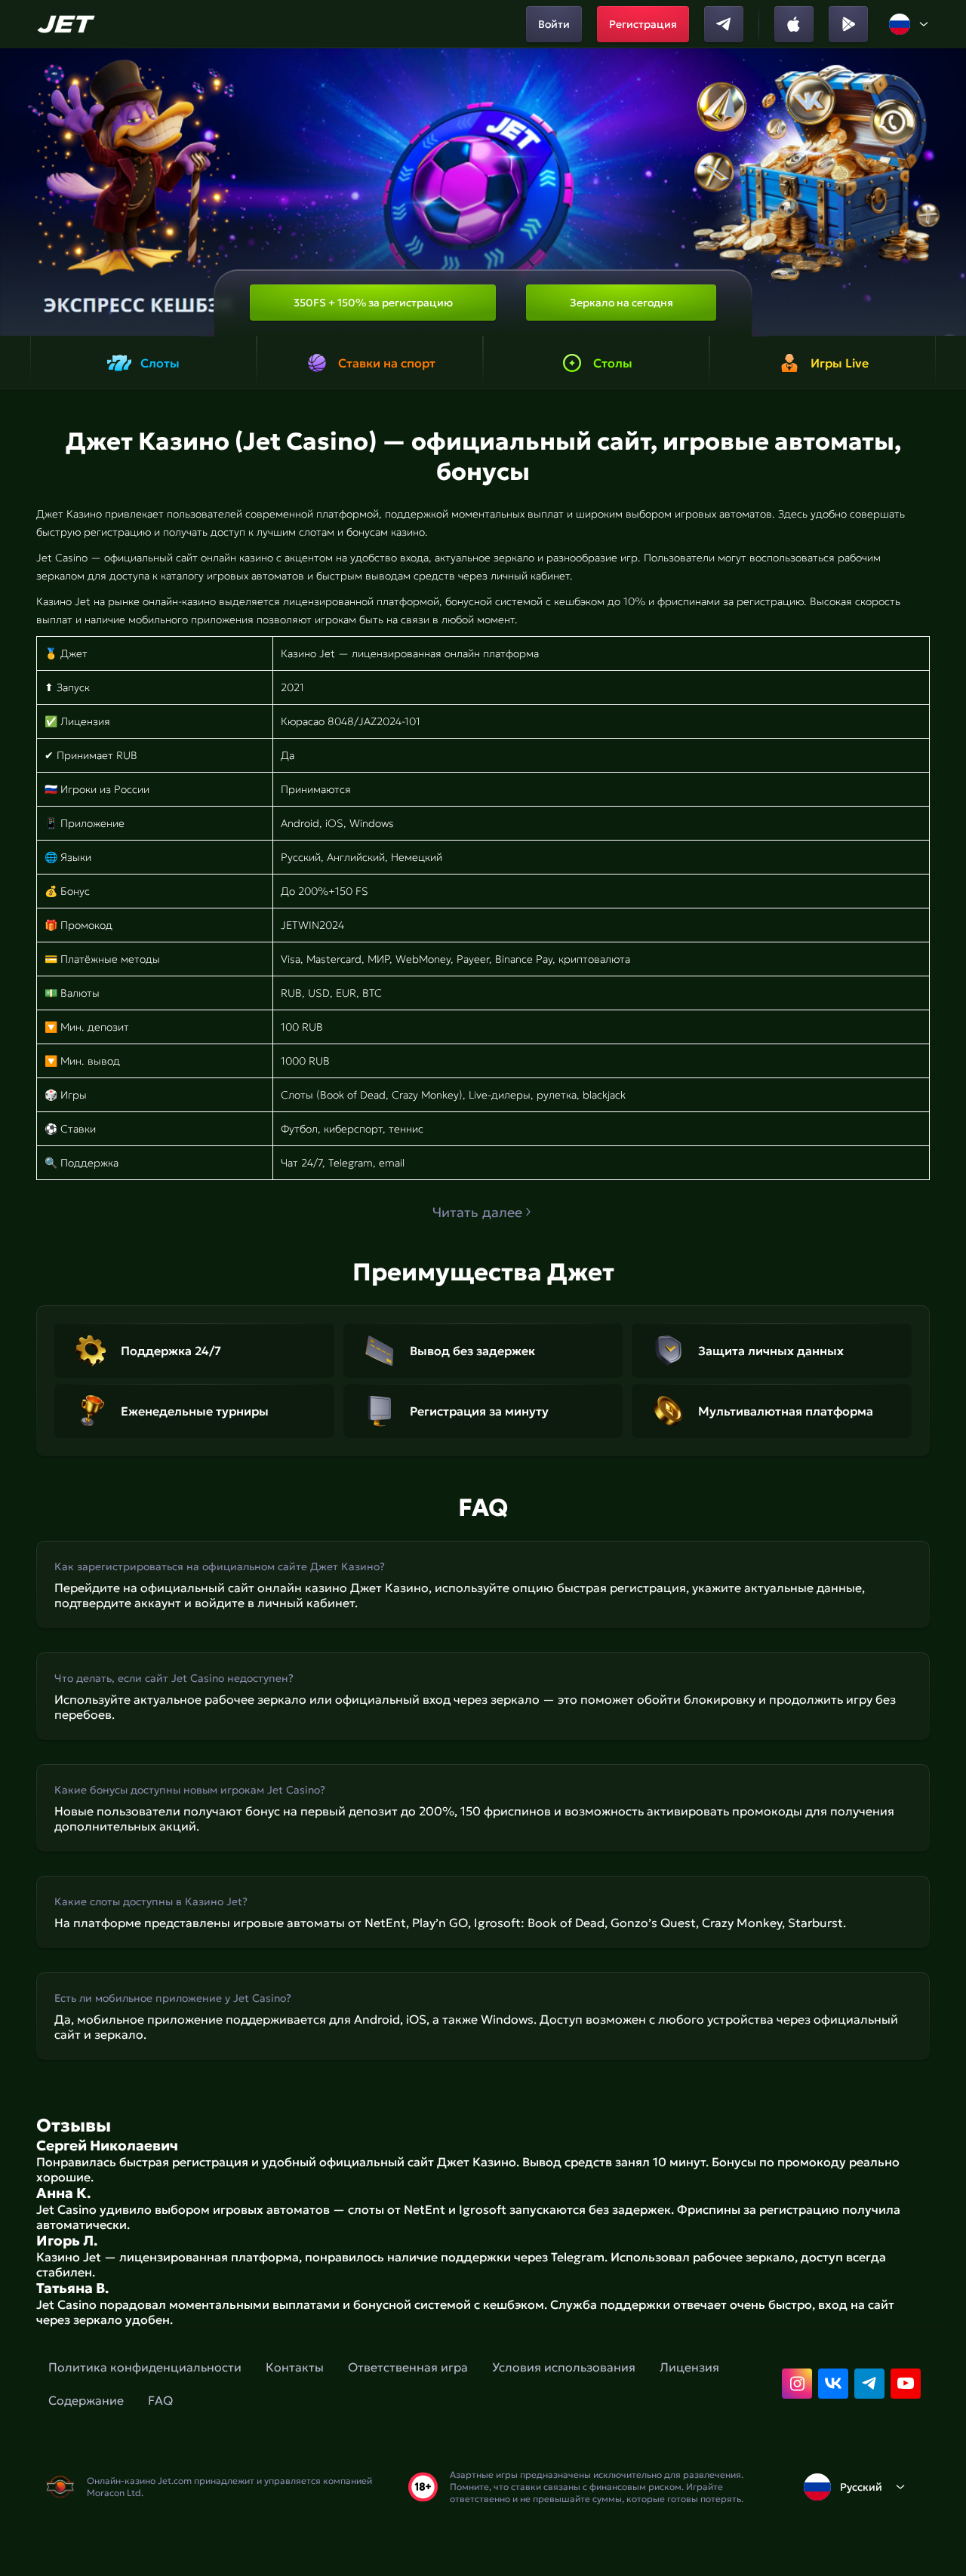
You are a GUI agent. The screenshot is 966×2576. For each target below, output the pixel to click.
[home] (68, 24)
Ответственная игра (408, 2367)
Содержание (86, 2400)
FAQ (160, 2400)
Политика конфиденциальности (145, 2367)
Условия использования (564, 2367)
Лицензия (689, 2367)
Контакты (295, 2367)
